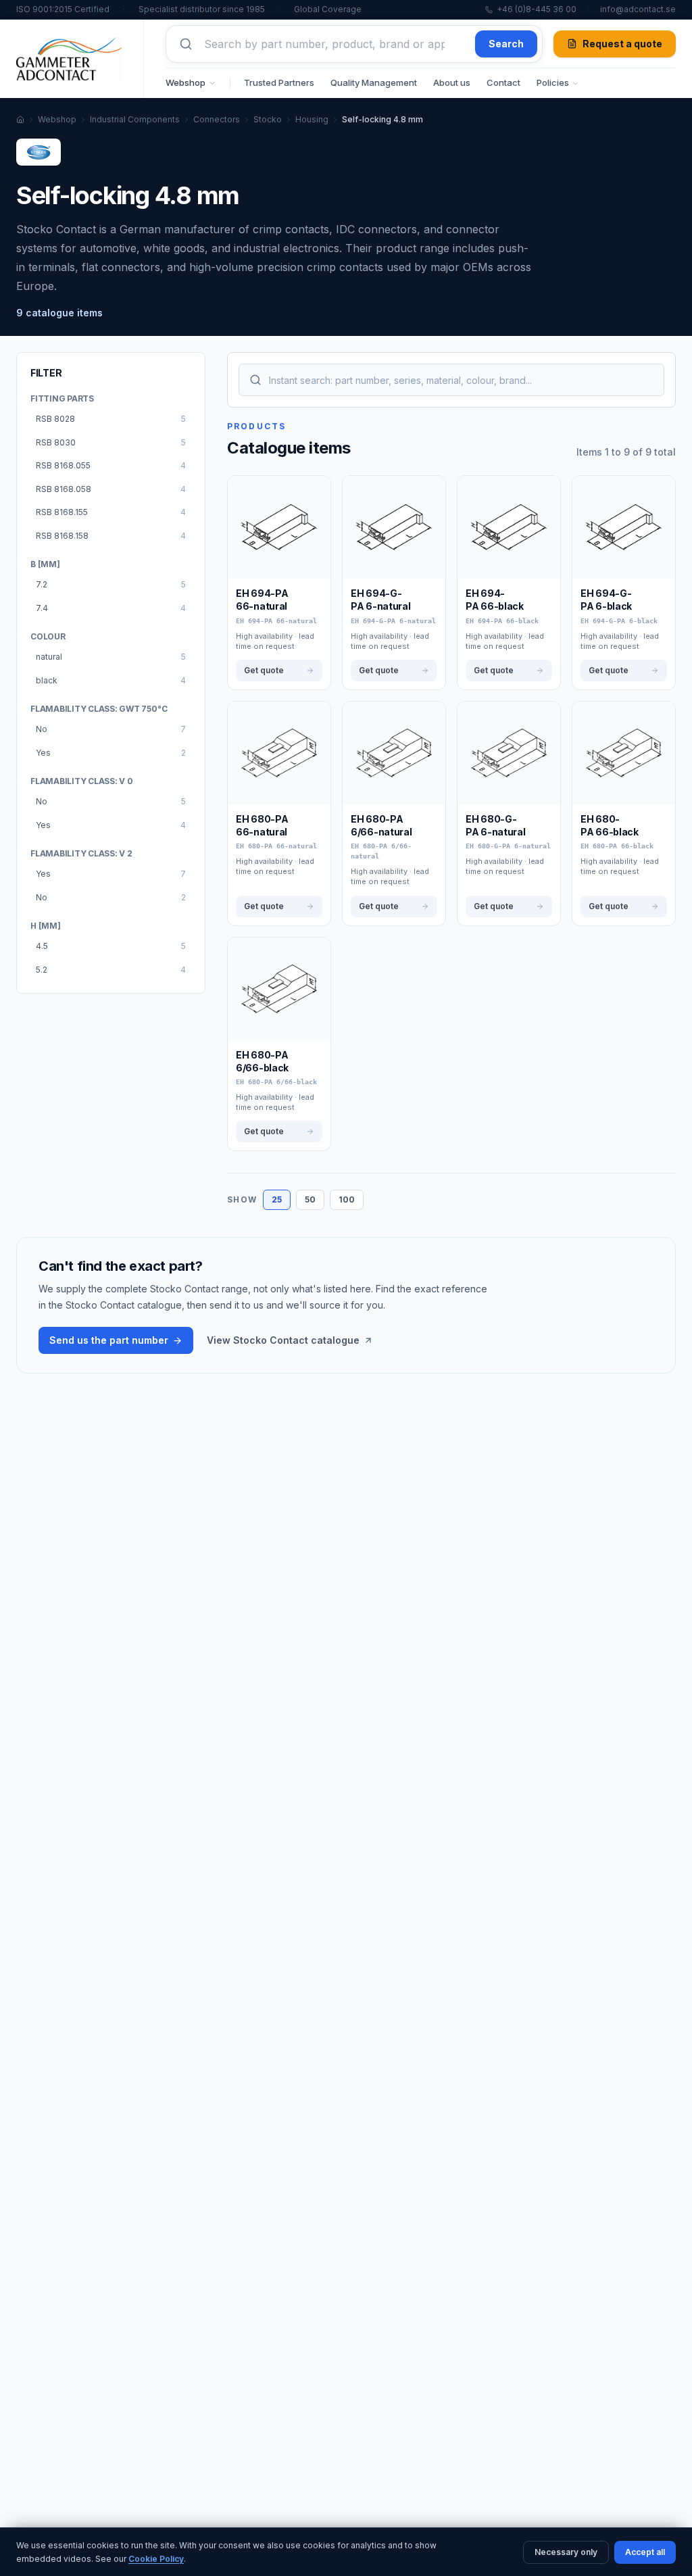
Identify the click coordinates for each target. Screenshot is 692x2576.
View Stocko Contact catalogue (283, 1340)
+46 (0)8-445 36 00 (537, 9)
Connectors (217, 119)
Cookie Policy (156, 2559)
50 (310, 1199)
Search (506, 44)
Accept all (645, 2552)
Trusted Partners (279, 82)
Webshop (186, 82)
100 (347, 1199)
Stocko (268, 119)
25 (277, 1199)
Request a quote (622, 44)
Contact (503, 82)
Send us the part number (109, 1340)
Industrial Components (135, 119)
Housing (312, 119)
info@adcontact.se (638, 9)
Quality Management (374, 82)
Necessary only (566, 2552)
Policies (553, 82)
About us (452, 82)
